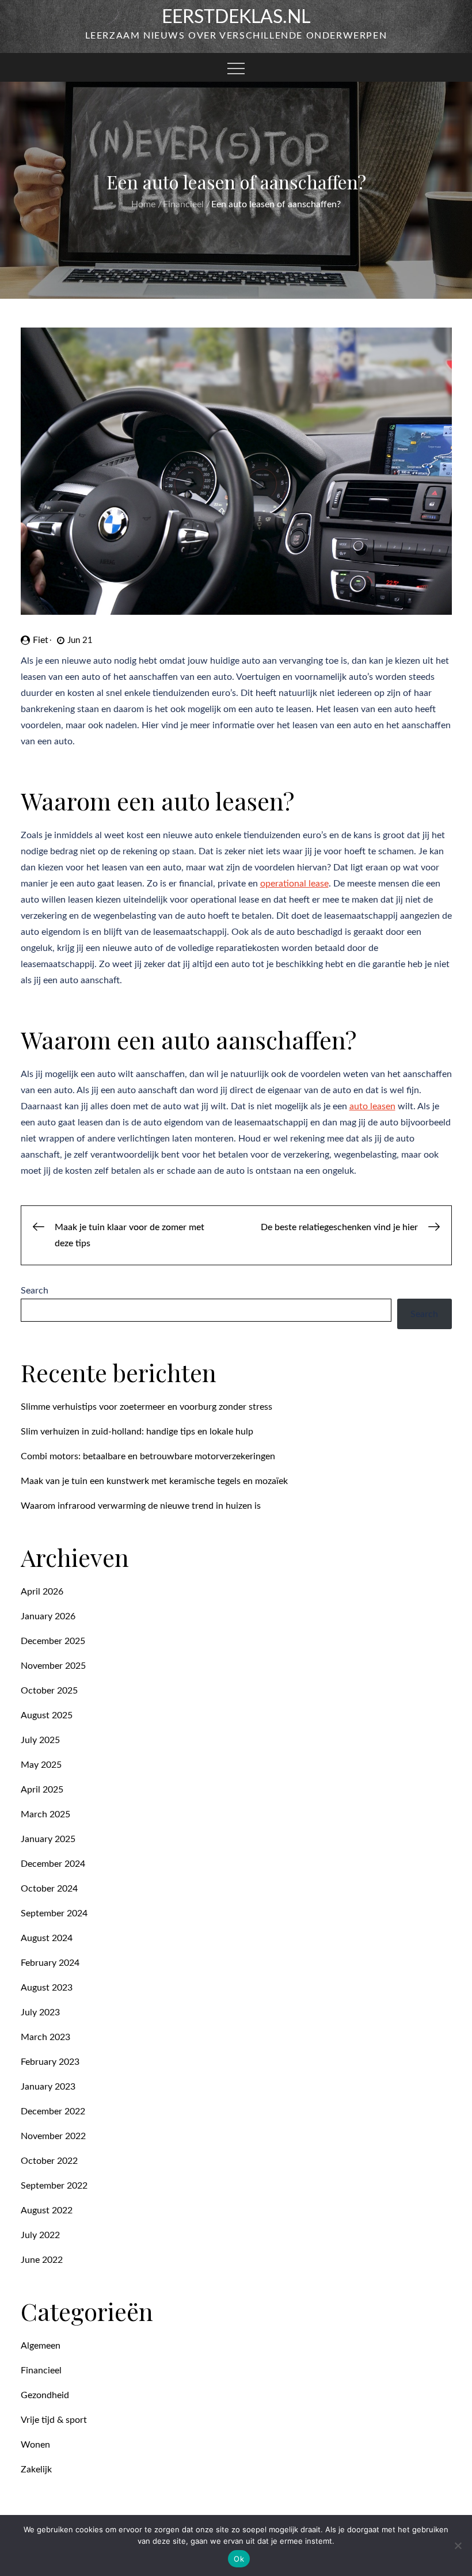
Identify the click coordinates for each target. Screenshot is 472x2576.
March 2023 (45, 2037)
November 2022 (53, 2136)
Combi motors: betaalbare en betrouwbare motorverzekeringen (148, 1456)
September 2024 (54, 1913)
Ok (239, 2559)
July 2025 (40, 1740)
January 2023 (48, 2087)
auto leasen (372, 1106)
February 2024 (50, 1963)
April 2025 (42, 1790)
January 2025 (48, 1839)
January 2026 (48, 1616)
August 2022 (47, 2210)
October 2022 (49, 2161)
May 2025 (41, 1765)
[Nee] (458, 2545)
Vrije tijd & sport (54, 2420)
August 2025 (47, 1715)
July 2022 (40, 2235)
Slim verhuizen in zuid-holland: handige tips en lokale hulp (137, 1432)
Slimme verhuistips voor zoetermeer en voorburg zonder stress (146, 1407)
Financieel (41, 2370)
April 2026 (42, 1592)
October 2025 (49, 1691)
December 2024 (53, 1864)
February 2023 (50, 2062)
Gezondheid (45, 2395)
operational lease (294, 884)
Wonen (35, 2445)
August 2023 (47, 1988)
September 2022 (54, 2186)
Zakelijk (36, 2470)
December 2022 (53, 2111)
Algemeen (41, 2346)
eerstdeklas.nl (236, 17)
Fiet (41, 640)
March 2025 (45, 1814)
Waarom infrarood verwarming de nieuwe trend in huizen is (141, 1506)
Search (35, 1291)
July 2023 (40, 2012)
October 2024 (49, 1889)
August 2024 (47, 1938)
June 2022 (42, 2260)
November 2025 (53, 1666)
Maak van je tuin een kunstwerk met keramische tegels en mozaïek (154, 1481)
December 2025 (53, 1641)
